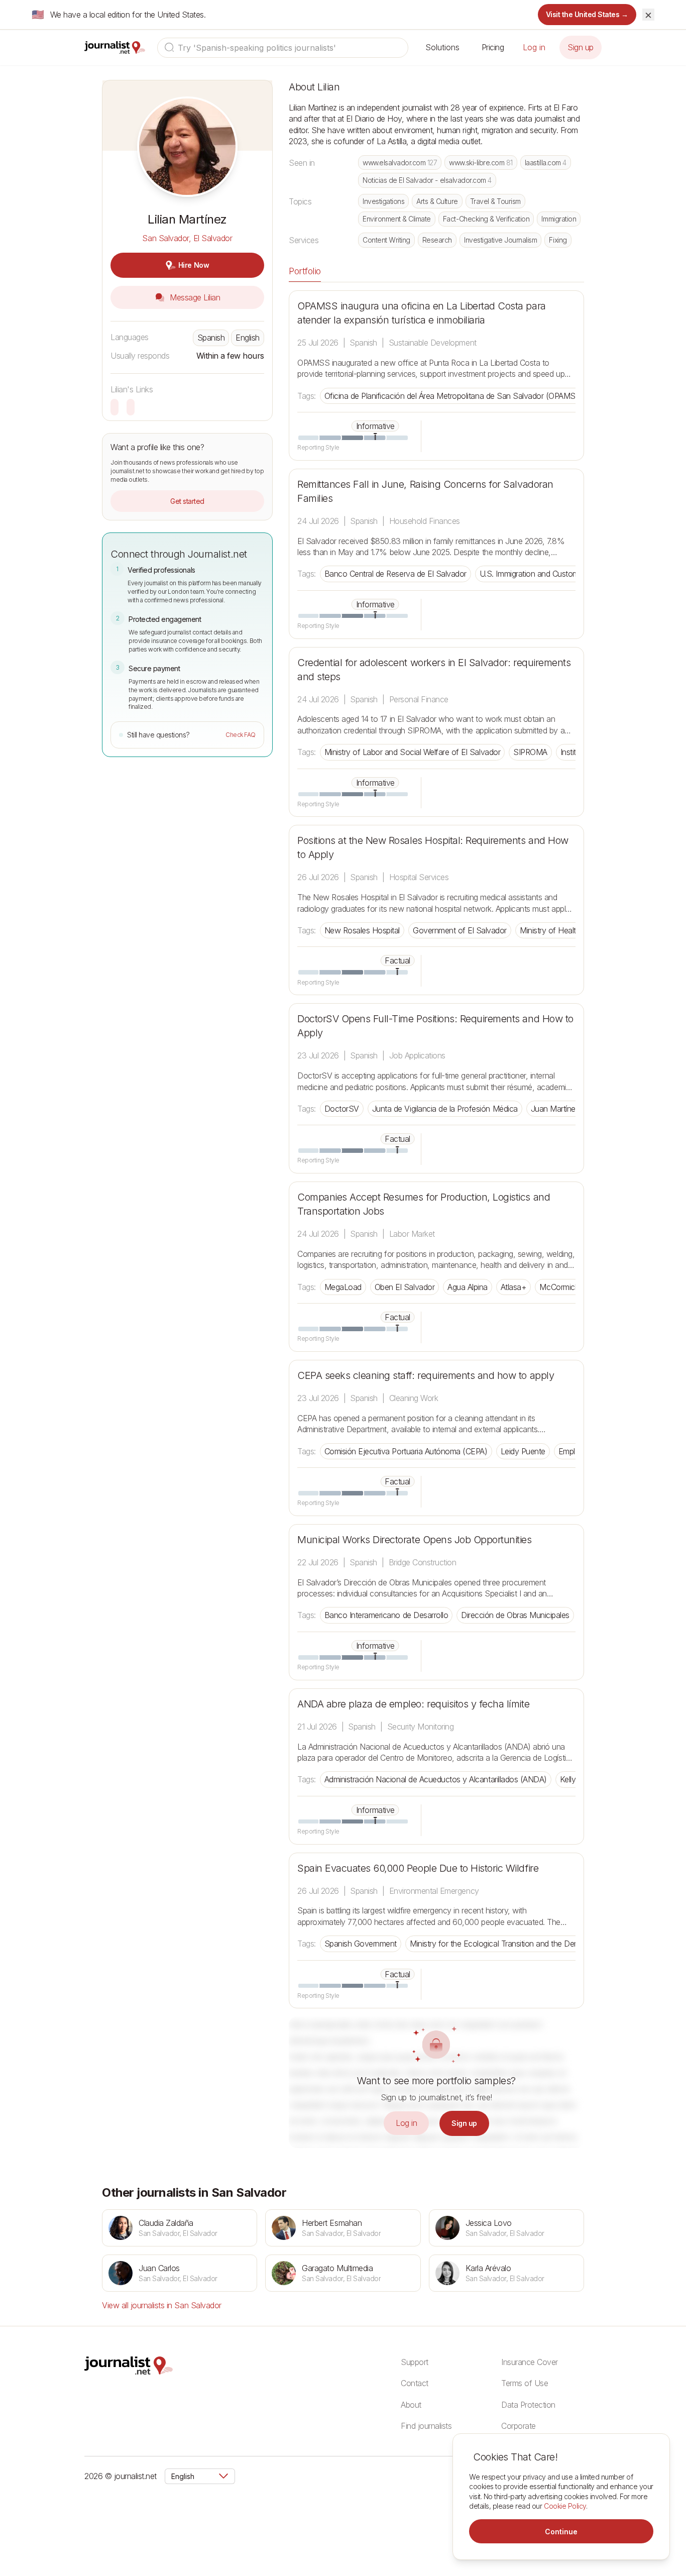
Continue (561, 2532)
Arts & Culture (437, 201)
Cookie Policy (565, 2506)
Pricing (493, 47)
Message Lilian (194, 297)
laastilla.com (546, 163)
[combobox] (283, 48)
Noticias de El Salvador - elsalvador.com (427, 180)
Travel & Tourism (495, 201)
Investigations (383, 201)
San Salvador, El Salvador (187, 238)
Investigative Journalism (500, 240)
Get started (187, 501)
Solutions (442, 47)
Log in (534, 47)
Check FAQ (241, 735)
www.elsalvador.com (400, 163)
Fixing (558, 240)
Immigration (559, 219)
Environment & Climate (397, 219)
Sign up (581, 47)
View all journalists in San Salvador (162, 2305)
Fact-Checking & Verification (486, 219)
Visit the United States (587, 14)
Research (437, 240)
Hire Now (194, 265)
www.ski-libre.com (481, 163)
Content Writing (386, 240)
